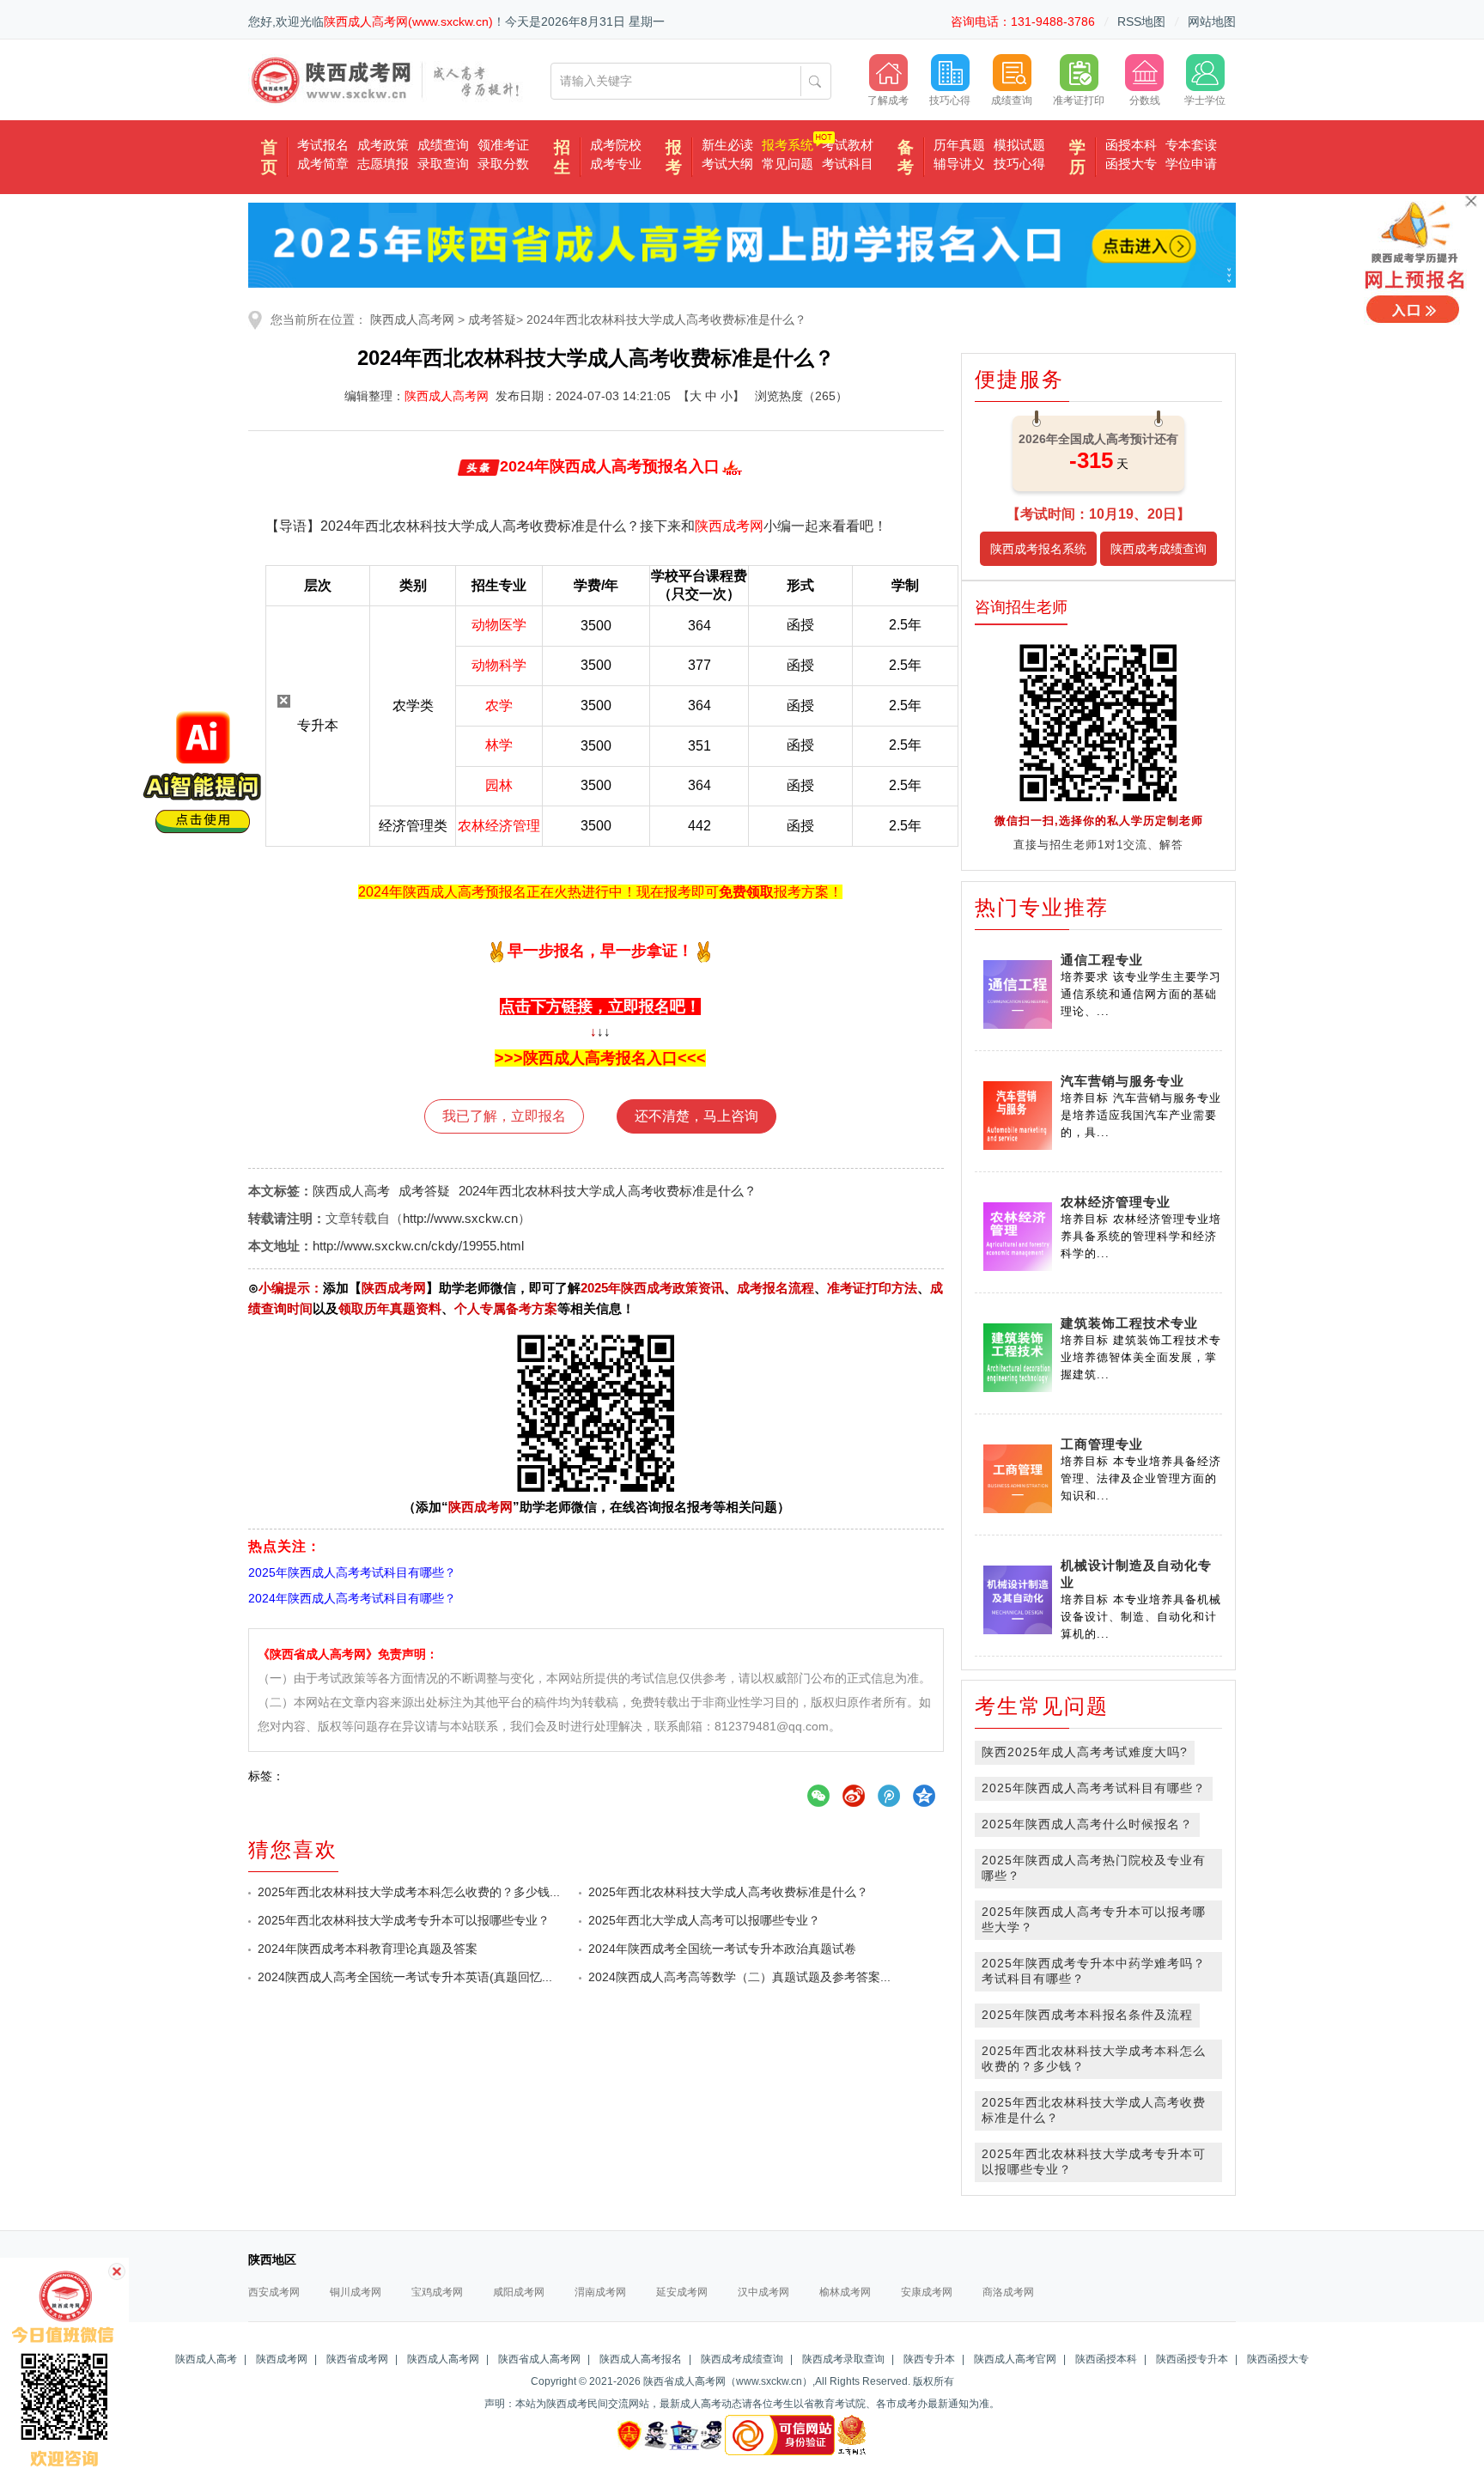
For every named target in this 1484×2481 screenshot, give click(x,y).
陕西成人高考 (351, 1191)
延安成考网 (682, 2292)
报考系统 (788, 145)
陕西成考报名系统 (1038, 549)
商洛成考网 (1008, 2292)
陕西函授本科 (1106, 2359)
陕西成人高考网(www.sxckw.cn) (408, 21)
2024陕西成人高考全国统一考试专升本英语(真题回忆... (405, 1977)
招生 (562, 157)
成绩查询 (443, 145)
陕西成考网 (729, 526)
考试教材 (848, 145)
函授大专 (1131, 164)
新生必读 (727, 145)
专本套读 (1191, 145)
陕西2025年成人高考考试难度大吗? (1085, 1752)
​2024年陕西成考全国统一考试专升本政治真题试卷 (722, 1949)
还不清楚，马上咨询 (696, 1116)
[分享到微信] (825, 1797)
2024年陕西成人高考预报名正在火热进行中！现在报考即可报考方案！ (600, 892)
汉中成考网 (763, 2292)
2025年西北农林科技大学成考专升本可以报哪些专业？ (404, 1920)
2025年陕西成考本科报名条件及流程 (1087, 2015)
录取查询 (443, 164)
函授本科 (1131, 145)
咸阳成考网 (519, 2292)
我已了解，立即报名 (504, 1116)
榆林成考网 (845, 2292)
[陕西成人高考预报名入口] (1417, 263)
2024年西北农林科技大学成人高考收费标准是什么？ (666, 319)
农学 (499, 705)
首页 (269, 157)
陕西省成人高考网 (539, 2359)
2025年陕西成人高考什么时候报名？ (1087, 1824)
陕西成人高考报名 (641, 2359)
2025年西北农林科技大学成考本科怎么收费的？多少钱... (409, 1892)
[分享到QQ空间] (931, 1797)
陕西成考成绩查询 (1159, 549)
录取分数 (503, 164)
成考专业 (616, 164)
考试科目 (848, 164)
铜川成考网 (356, 2292)
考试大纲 (727, 164)
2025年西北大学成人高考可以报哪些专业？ (704, 1920)
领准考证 (503, 145)
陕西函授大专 (1278, 2359)
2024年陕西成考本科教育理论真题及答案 (368, 1949)
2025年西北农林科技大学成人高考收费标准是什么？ (728, 1892)
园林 (499, 785)
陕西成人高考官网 (1015, 2359)
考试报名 (323, 145)
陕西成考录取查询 (843, 2359)
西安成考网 (274, 2292)
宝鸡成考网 (437, 2292)
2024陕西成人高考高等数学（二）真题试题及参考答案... (739, 1977)
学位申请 (1191, 164)
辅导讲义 (959, 164)
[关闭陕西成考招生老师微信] (115, 2271)
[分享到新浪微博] (861, 1797)
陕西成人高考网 (412, 319)
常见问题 (788, 164)
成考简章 (323, 164)
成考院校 (616, 145)
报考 (674, 157)
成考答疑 (492, 319)
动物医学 (499, 625)
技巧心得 (1019, 164)
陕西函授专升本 (1192, 2359)
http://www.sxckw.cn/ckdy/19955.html (418, 1246)
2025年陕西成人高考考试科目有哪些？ (1094, 1788)
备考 (906, 157)
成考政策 (383, 145)
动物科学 (499, 665)
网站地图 (1212, 21)
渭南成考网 (600, 2292)
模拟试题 (1019, 145)
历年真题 (959, 145)
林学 (499, 745)
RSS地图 (1141, 21)
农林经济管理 (499, 826)
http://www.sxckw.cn (460, 1218)
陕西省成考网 (357, 2359)
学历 (1077, 157)
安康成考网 (927, 2292)
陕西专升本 (929, 2359)
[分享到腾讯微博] (896, 1797)
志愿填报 (383, 164)
